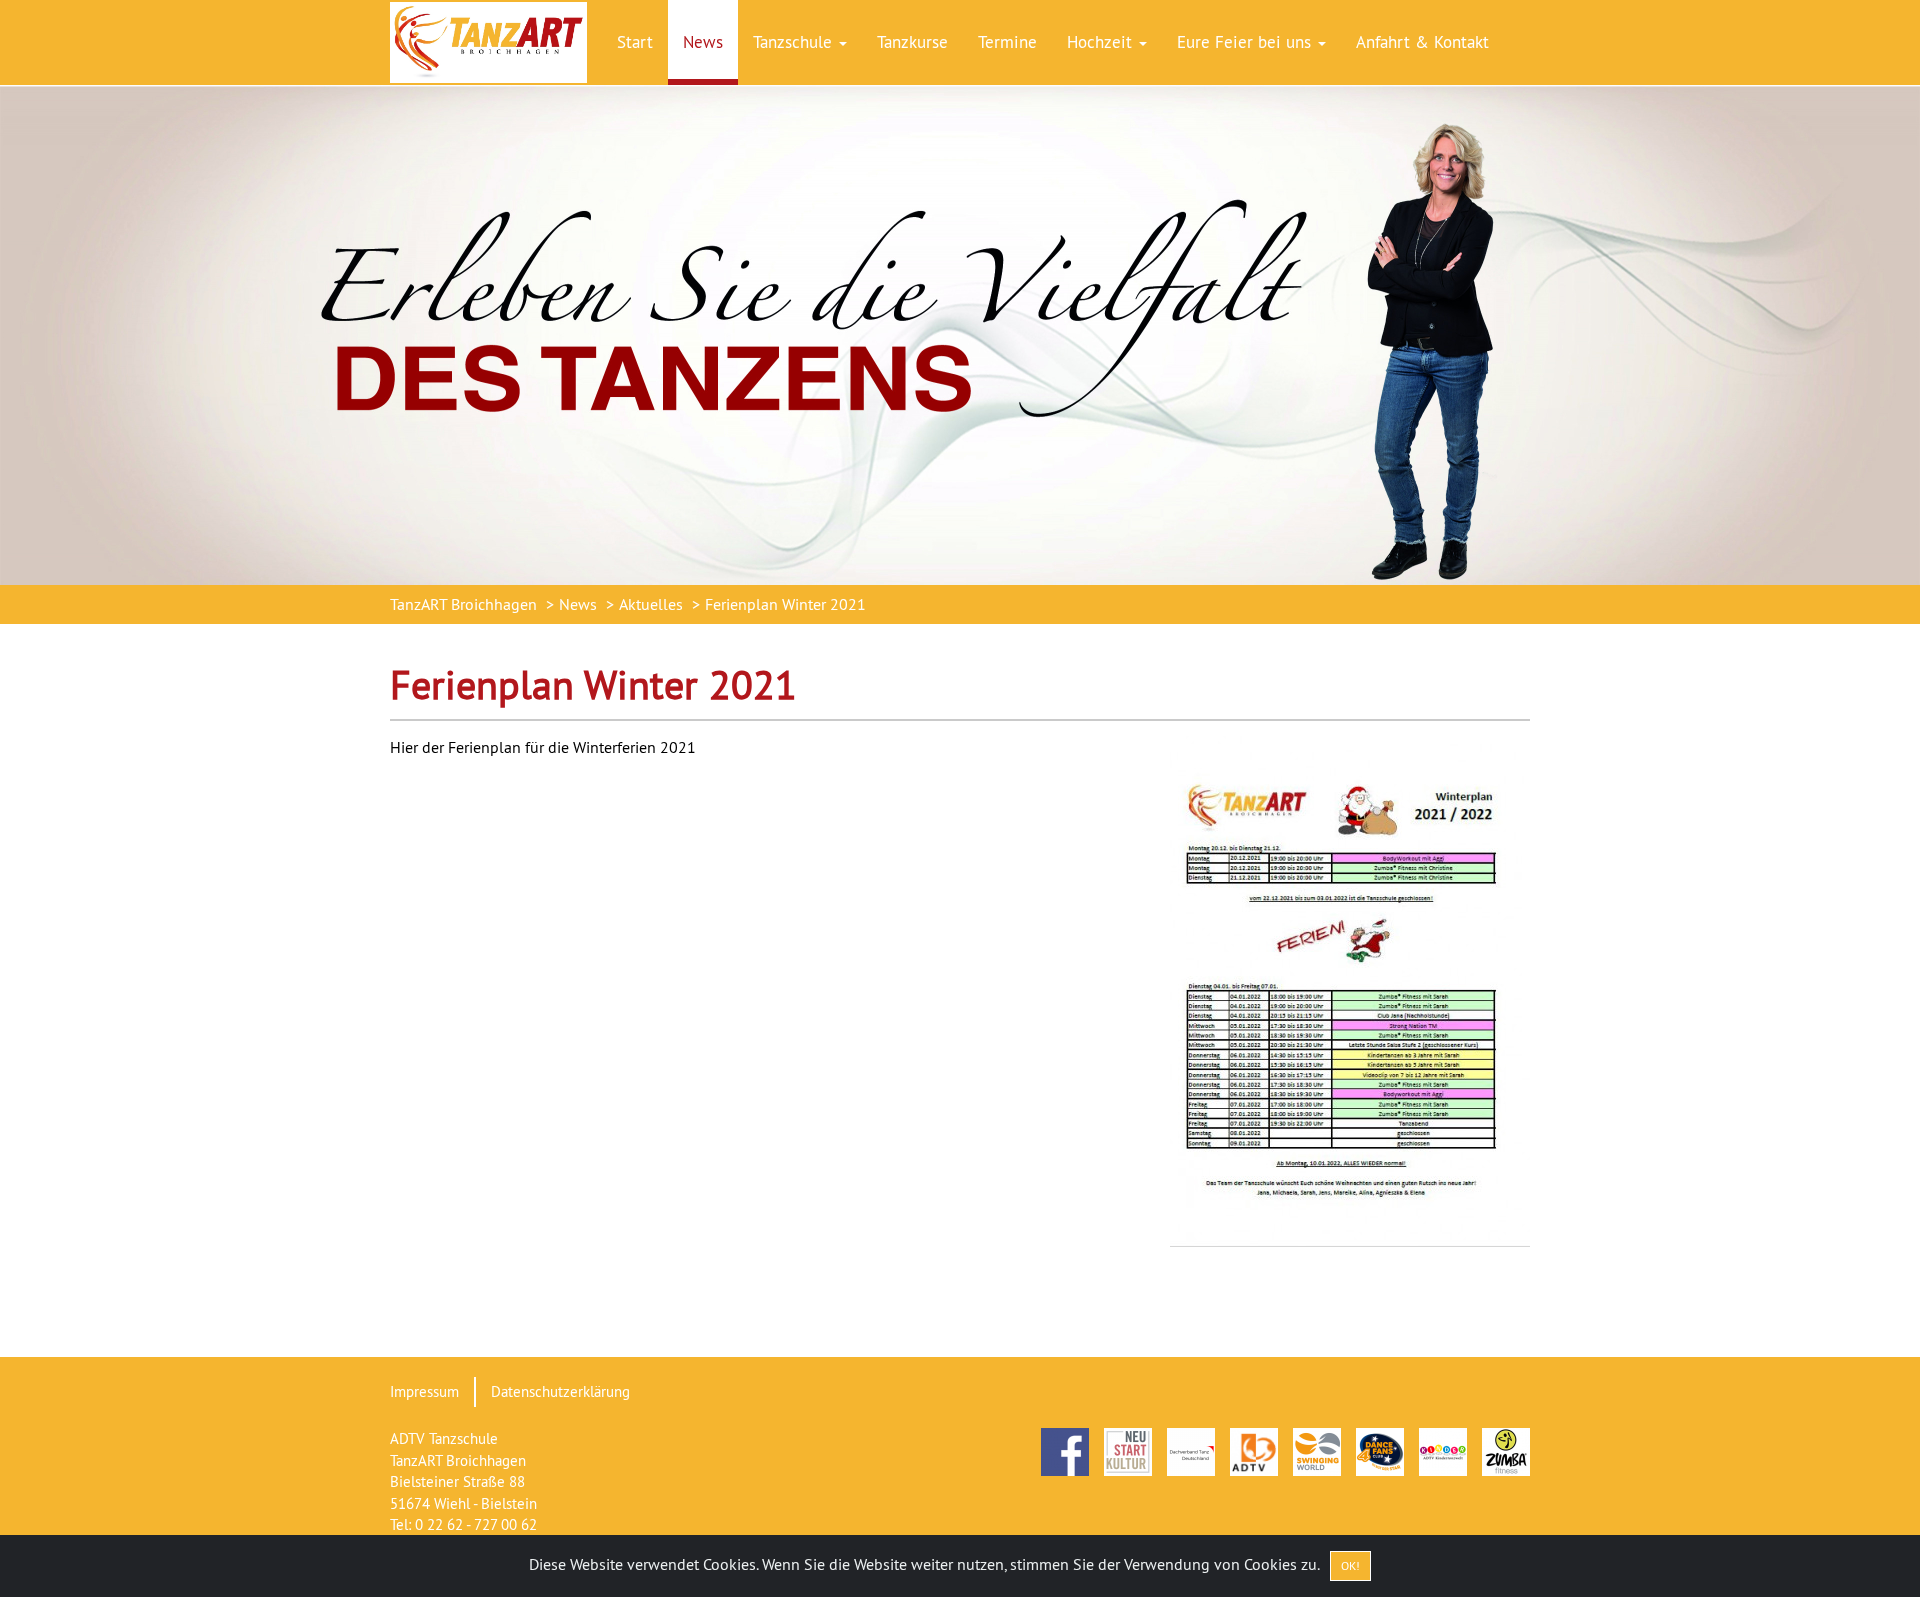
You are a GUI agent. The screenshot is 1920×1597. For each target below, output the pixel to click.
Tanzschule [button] (795, 42)
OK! (1350, 1565)
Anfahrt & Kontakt (1422, 42)
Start (635, 42)
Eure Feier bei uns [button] (1246, 42)
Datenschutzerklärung (560, 1391)
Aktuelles (651, 604)
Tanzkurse (912, 42)
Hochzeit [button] (1102, 42)
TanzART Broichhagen (463, 604)
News (703, 42)
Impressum (424, 1391)
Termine (1007, 42)
